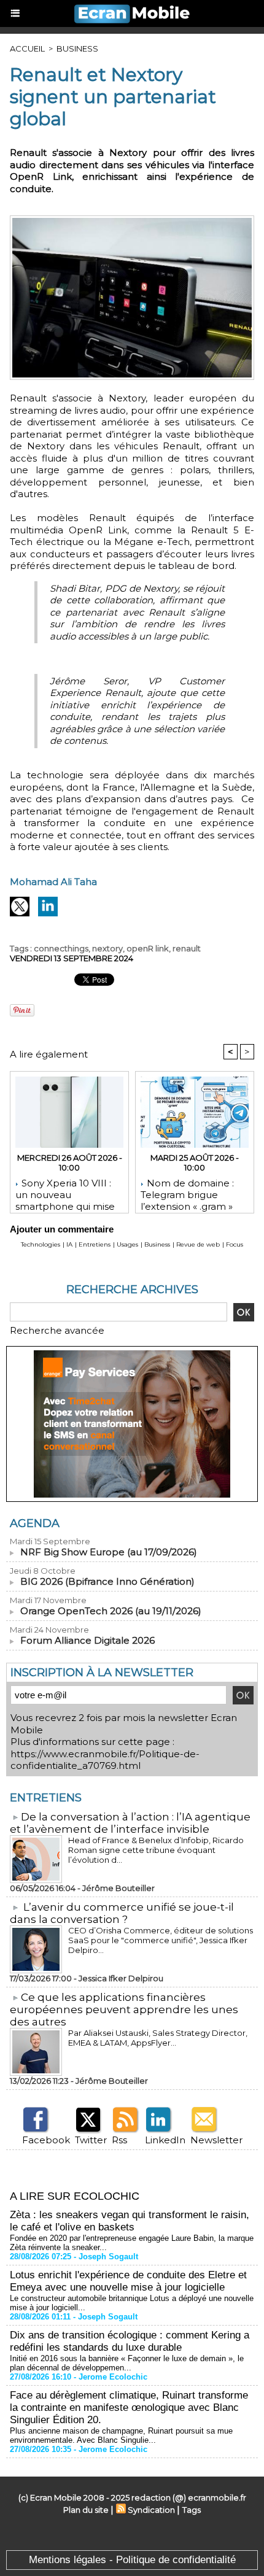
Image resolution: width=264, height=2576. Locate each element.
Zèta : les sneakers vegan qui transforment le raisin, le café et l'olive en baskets (130, 2221)
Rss (119, 2140)
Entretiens (95, 1244)
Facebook (46, 2140)
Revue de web (198, 1244)
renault (187, 948)
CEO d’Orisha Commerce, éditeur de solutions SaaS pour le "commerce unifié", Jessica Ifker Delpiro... (161, 1940)
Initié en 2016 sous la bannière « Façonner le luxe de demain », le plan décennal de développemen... (127, 2363)
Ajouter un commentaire (62, 1229)
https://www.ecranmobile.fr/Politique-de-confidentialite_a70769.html (105, 1760)
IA (69, 1244)
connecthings (61, 948)
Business (77, 48)
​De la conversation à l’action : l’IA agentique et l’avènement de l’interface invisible (130, 1823)
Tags (192, 2510)
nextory (107, 948)
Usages (127, 1244)
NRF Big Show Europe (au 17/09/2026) (109, 1552)
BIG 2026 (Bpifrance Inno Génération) (107, 1581)
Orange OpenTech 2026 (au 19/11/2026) (111, 1611)
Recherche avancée (57, 1330)
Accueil (27, 48)
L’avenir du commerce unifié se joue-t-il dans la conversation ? (122, 1913)
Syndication (151, 2510)
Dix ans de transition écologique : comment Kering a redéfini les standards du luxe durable (130, 2341)
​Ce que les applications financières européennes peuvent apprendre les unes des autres (124, 2009)
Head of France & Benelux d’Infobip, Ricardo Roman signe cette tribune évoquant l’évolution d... (156, 1850)
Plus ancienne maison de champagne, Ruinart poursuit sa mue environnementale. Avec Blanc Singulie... (121, 2435)
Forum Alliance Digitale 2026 (87, 1640)
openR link (148, 948)
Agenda (35, 1523)
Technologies (41, 1244)
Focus (235, 1244)
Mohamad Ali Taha (53, 882)
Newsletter (216, 2140)
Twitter (91, 2140)
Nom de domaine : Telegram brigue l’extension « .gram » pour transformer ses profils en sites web (189, 1193)
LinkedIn (165, 2140)
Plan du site (86, 2510)
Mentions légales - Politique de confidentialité (132, 2560)
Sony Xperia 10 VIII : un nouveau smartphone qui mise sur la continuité (65, 1193)
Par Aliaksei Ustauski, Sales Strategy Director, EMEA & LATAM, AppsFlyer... (158, 2038)
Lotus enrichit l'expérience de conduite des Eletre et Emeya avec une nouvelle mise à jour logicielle (128, 2281)
